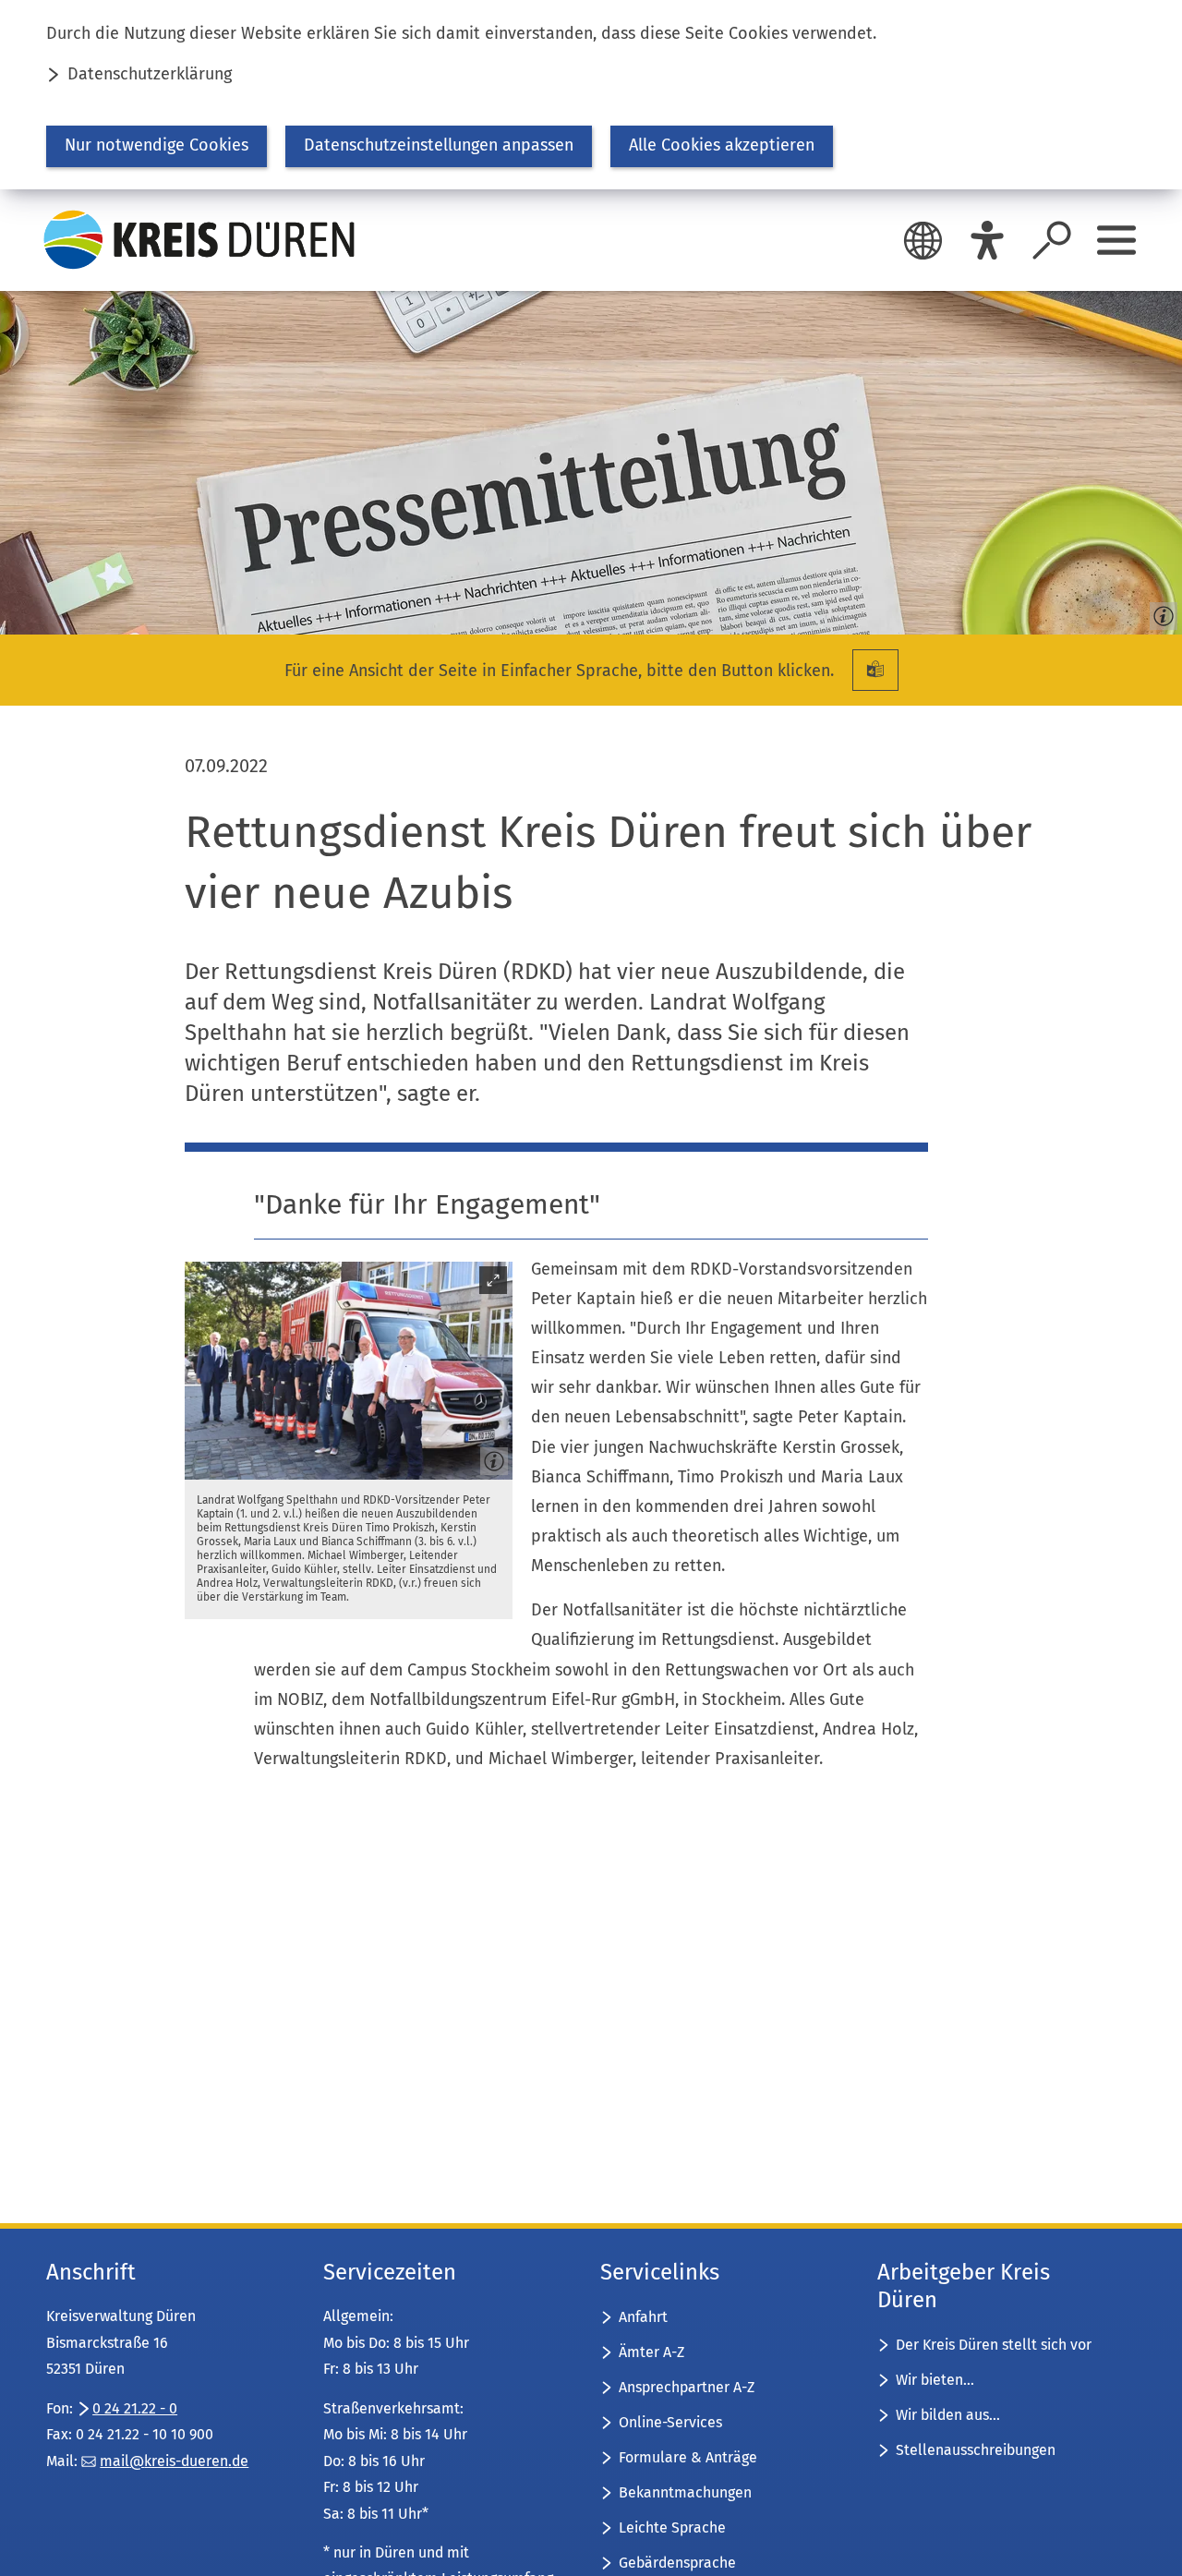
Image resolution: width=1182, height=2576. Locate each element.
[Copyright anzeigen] (1160, 612)
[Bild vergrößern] (349, 1371)
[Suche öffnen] (1052, 240)
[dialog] (591, 95)
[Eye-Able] (987, 240)
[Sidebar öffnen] (1116, 240)
